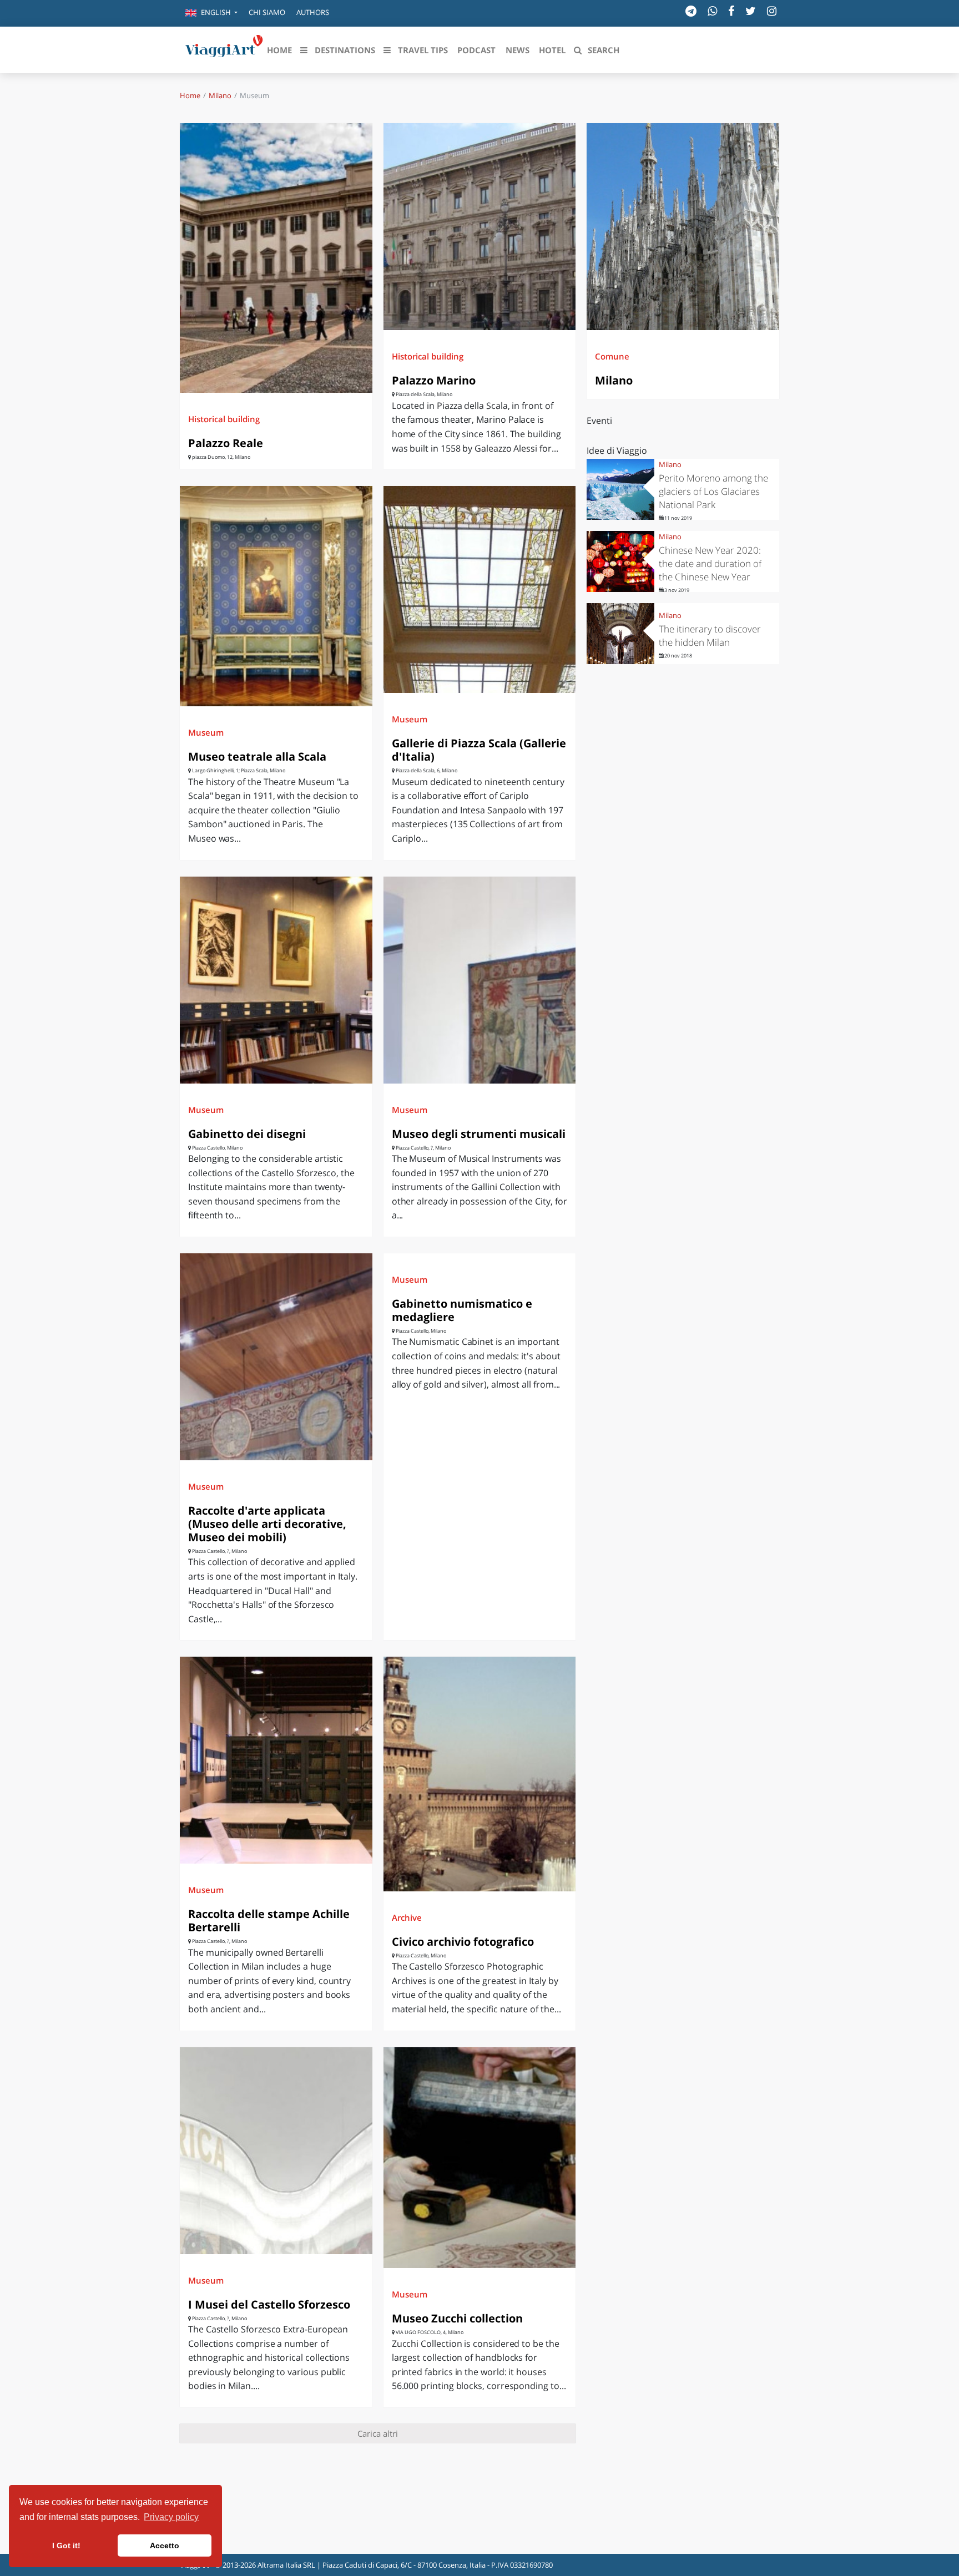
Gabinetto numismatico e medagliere (462, 1310)
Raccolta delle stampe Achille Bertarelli (269, 1920)
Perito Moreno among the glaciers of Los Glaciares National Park (713, 491)
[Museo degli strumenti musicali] (480, 980)
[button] (211, 13)
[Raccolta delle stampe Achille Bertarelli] (276, 1760)
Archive (407, 1917)
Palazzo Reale (226, 443)
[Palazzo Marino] (480, 227)
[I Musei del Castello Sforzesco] (276, 2151)
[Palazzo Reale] (276, 258)
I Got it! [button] (66, 2545)
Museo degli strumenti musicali (479, 1134)
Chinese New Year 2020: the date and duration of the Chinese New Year (710, 563)
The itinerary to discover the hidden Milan (710, 636)
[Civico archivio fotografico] (480, 1774)
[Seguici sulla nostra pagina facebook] (731, 11)
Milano (220, 95)
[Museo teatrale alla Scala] (276, 596)
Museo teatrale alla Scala (257, 756)
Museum (206, 732)
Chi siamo (267, 12)
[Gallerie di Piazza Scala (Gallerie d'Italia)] (480, 589)
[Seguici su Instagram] (772, 11)
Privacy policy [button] (171, 2517)
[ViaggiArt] (224, 49)
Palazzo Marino (434, 380)
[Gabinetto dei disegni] (276, 980)
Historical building (224, 419)
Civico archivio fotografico (463, 1942)
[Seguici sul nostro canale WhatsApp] (712, 11)
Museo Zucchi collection (457, 2318)
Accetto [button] (165, 2545)
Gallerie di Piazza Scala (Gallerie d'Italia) (479, 750)
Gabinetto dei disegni (247, 1134)
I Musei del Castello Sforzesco (269, 2304)
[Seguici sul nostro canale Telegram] (691, 11)
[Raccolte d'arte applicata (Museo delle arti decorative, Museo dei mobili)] (276, 1357)
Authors (313, 12)
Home (190, 95)
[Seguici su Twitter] (751, 11)
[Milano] (683, 227)
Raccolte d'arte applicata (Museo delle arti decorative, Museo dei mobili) (267, 1524)
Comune (612, 356)
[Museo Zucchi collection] (480, 2158)
